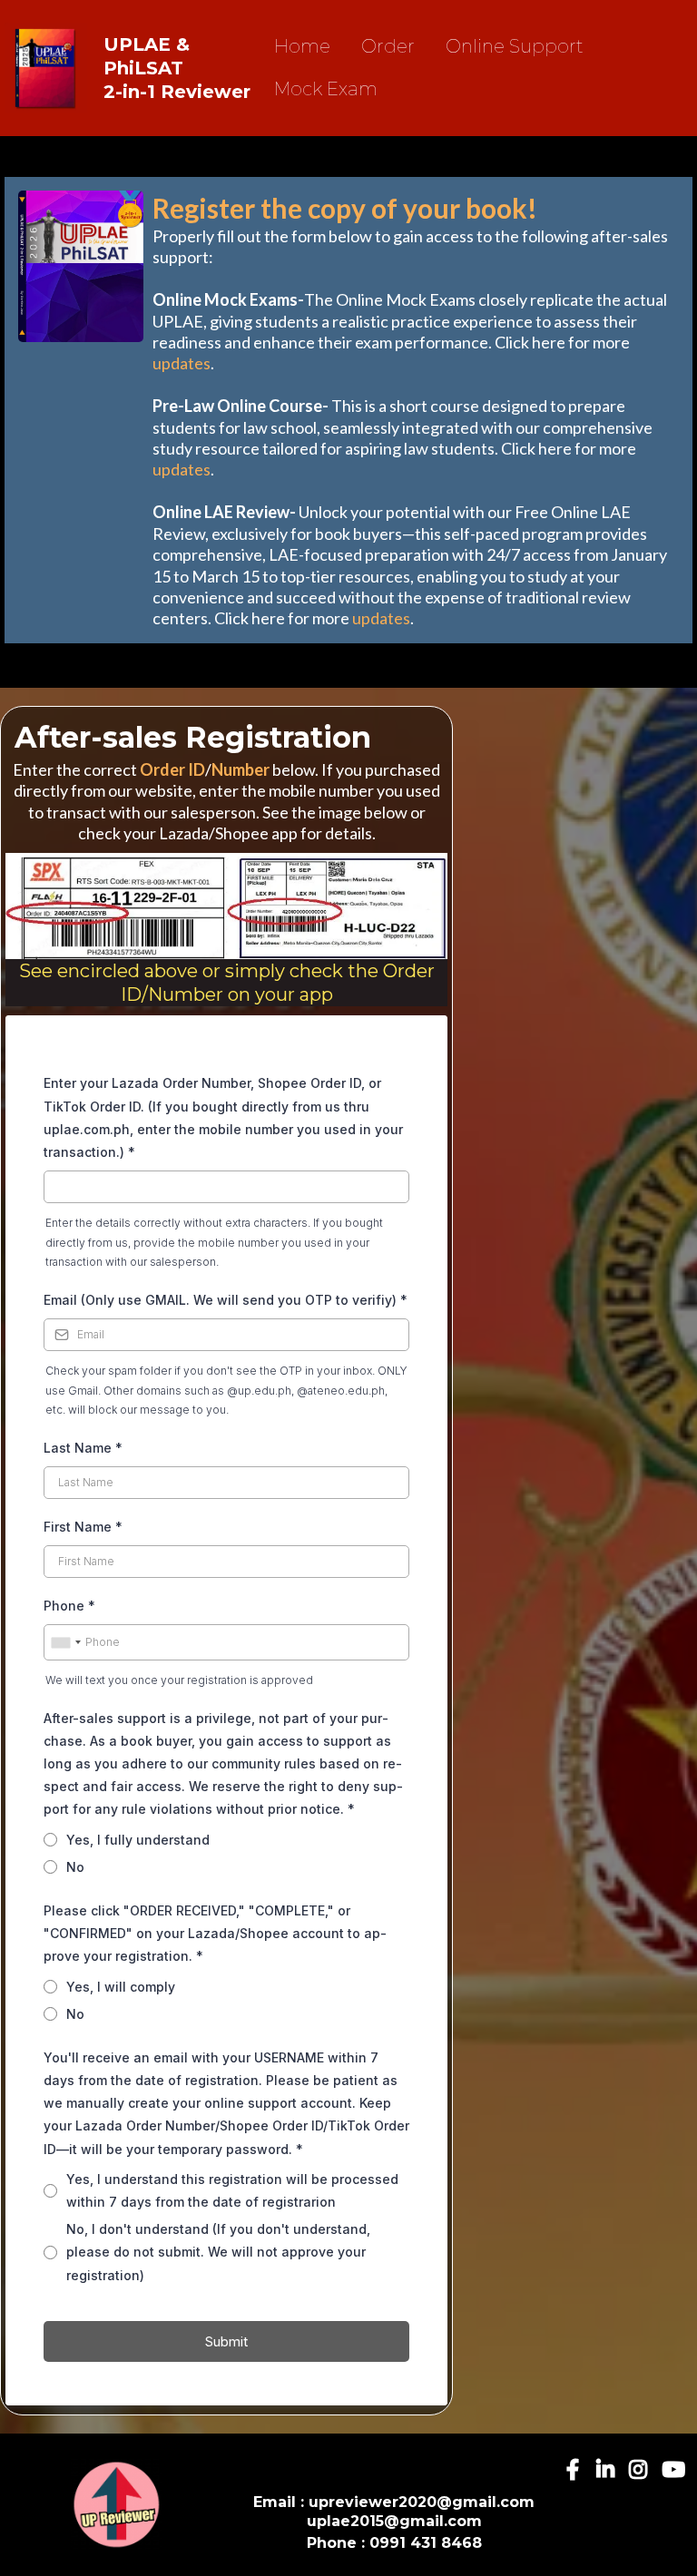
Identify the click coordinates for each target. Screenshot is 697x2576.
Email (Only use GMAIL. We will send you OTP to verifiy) (226, 1300)
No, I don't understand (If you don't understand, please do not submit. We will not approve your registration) (218, 2252)
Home (302, 46)
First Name (83, 1527)
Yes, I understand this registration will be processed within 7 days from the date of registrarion (232, 2190)
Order (388, 46)
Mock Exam (326, 89)
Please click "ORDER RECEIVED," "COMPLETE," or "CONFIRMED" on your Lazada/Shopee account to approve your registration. (215, 1933)
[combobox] (65, 1642)
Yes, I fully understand (138, 1840)
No (75, 1867)
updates (182, 363)
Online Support (515, 46)
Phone (69, 1606)
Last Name (83, 1448)
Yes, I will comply (121, 1987)
